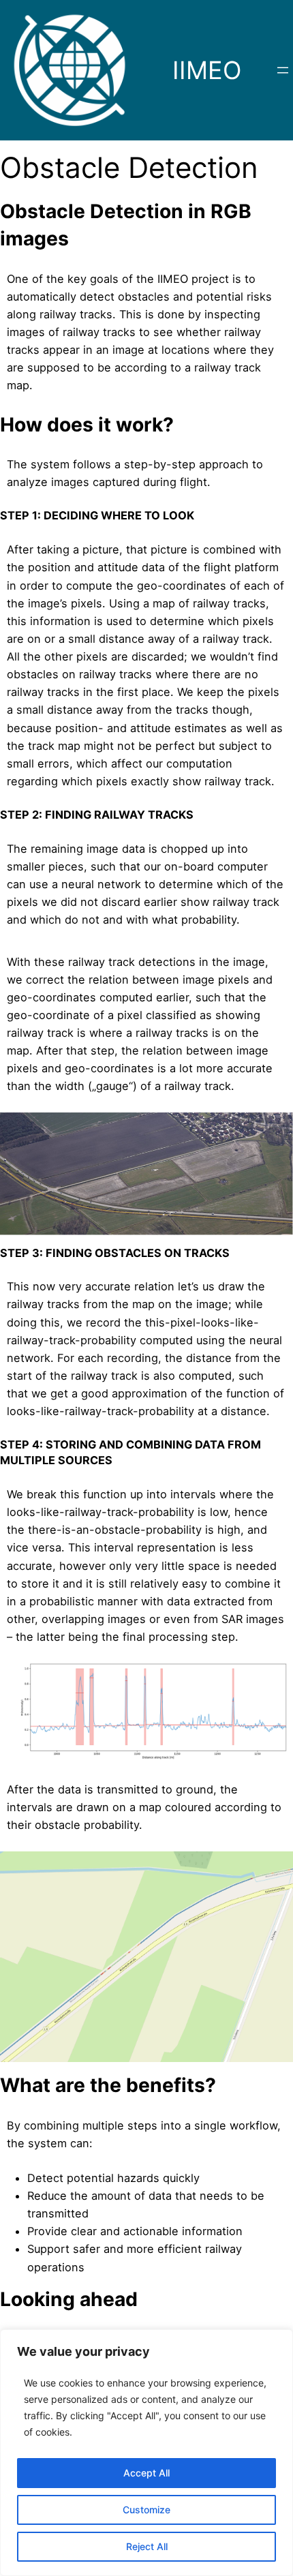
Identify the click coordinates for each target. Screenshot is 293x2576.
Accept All (146, 2473)
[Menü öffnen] (283, 70)
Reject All (147, 2546)
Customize (146, 2510)
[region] (146, 2453)
